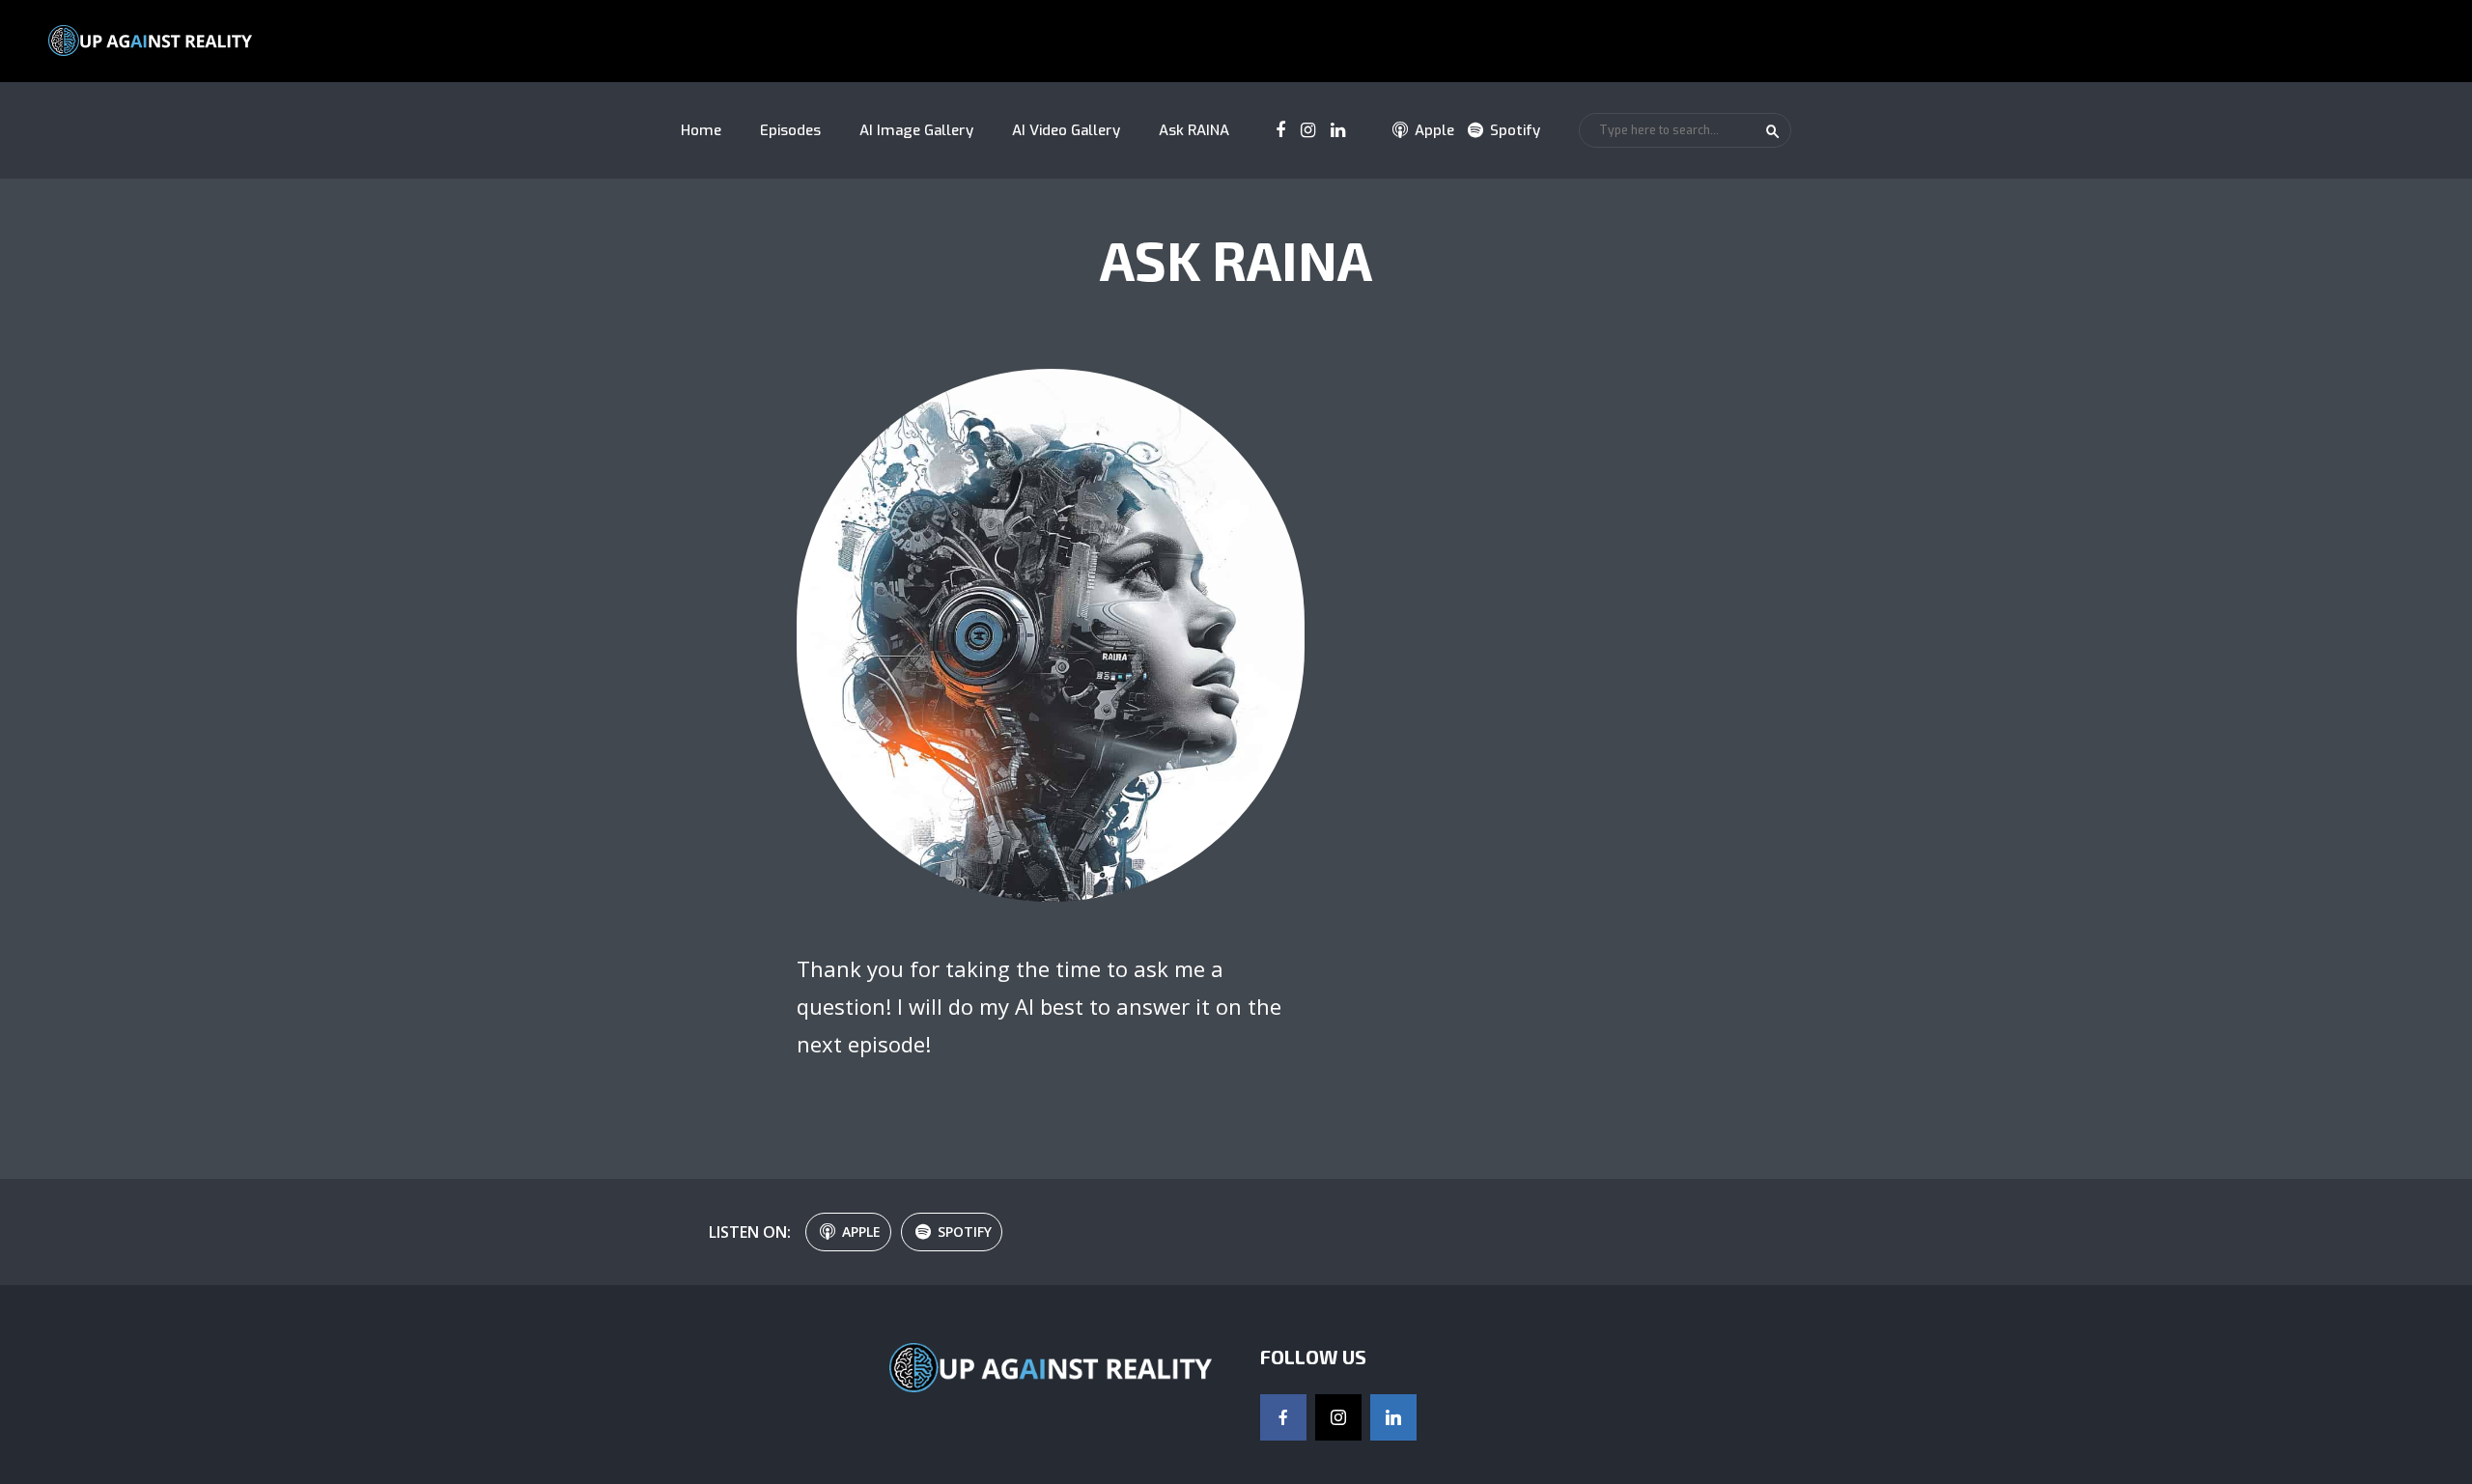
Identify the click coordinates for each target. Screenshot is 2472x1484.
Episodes (790, 130)
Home (701, 130)
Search (1773, 131)
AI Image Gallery (916, 130)
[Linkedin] (1393, 1417)
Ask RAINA (1194, 130)
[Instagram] (1338, 1417)
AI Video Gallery (1066, 130)
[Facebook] (1283, 1417)
